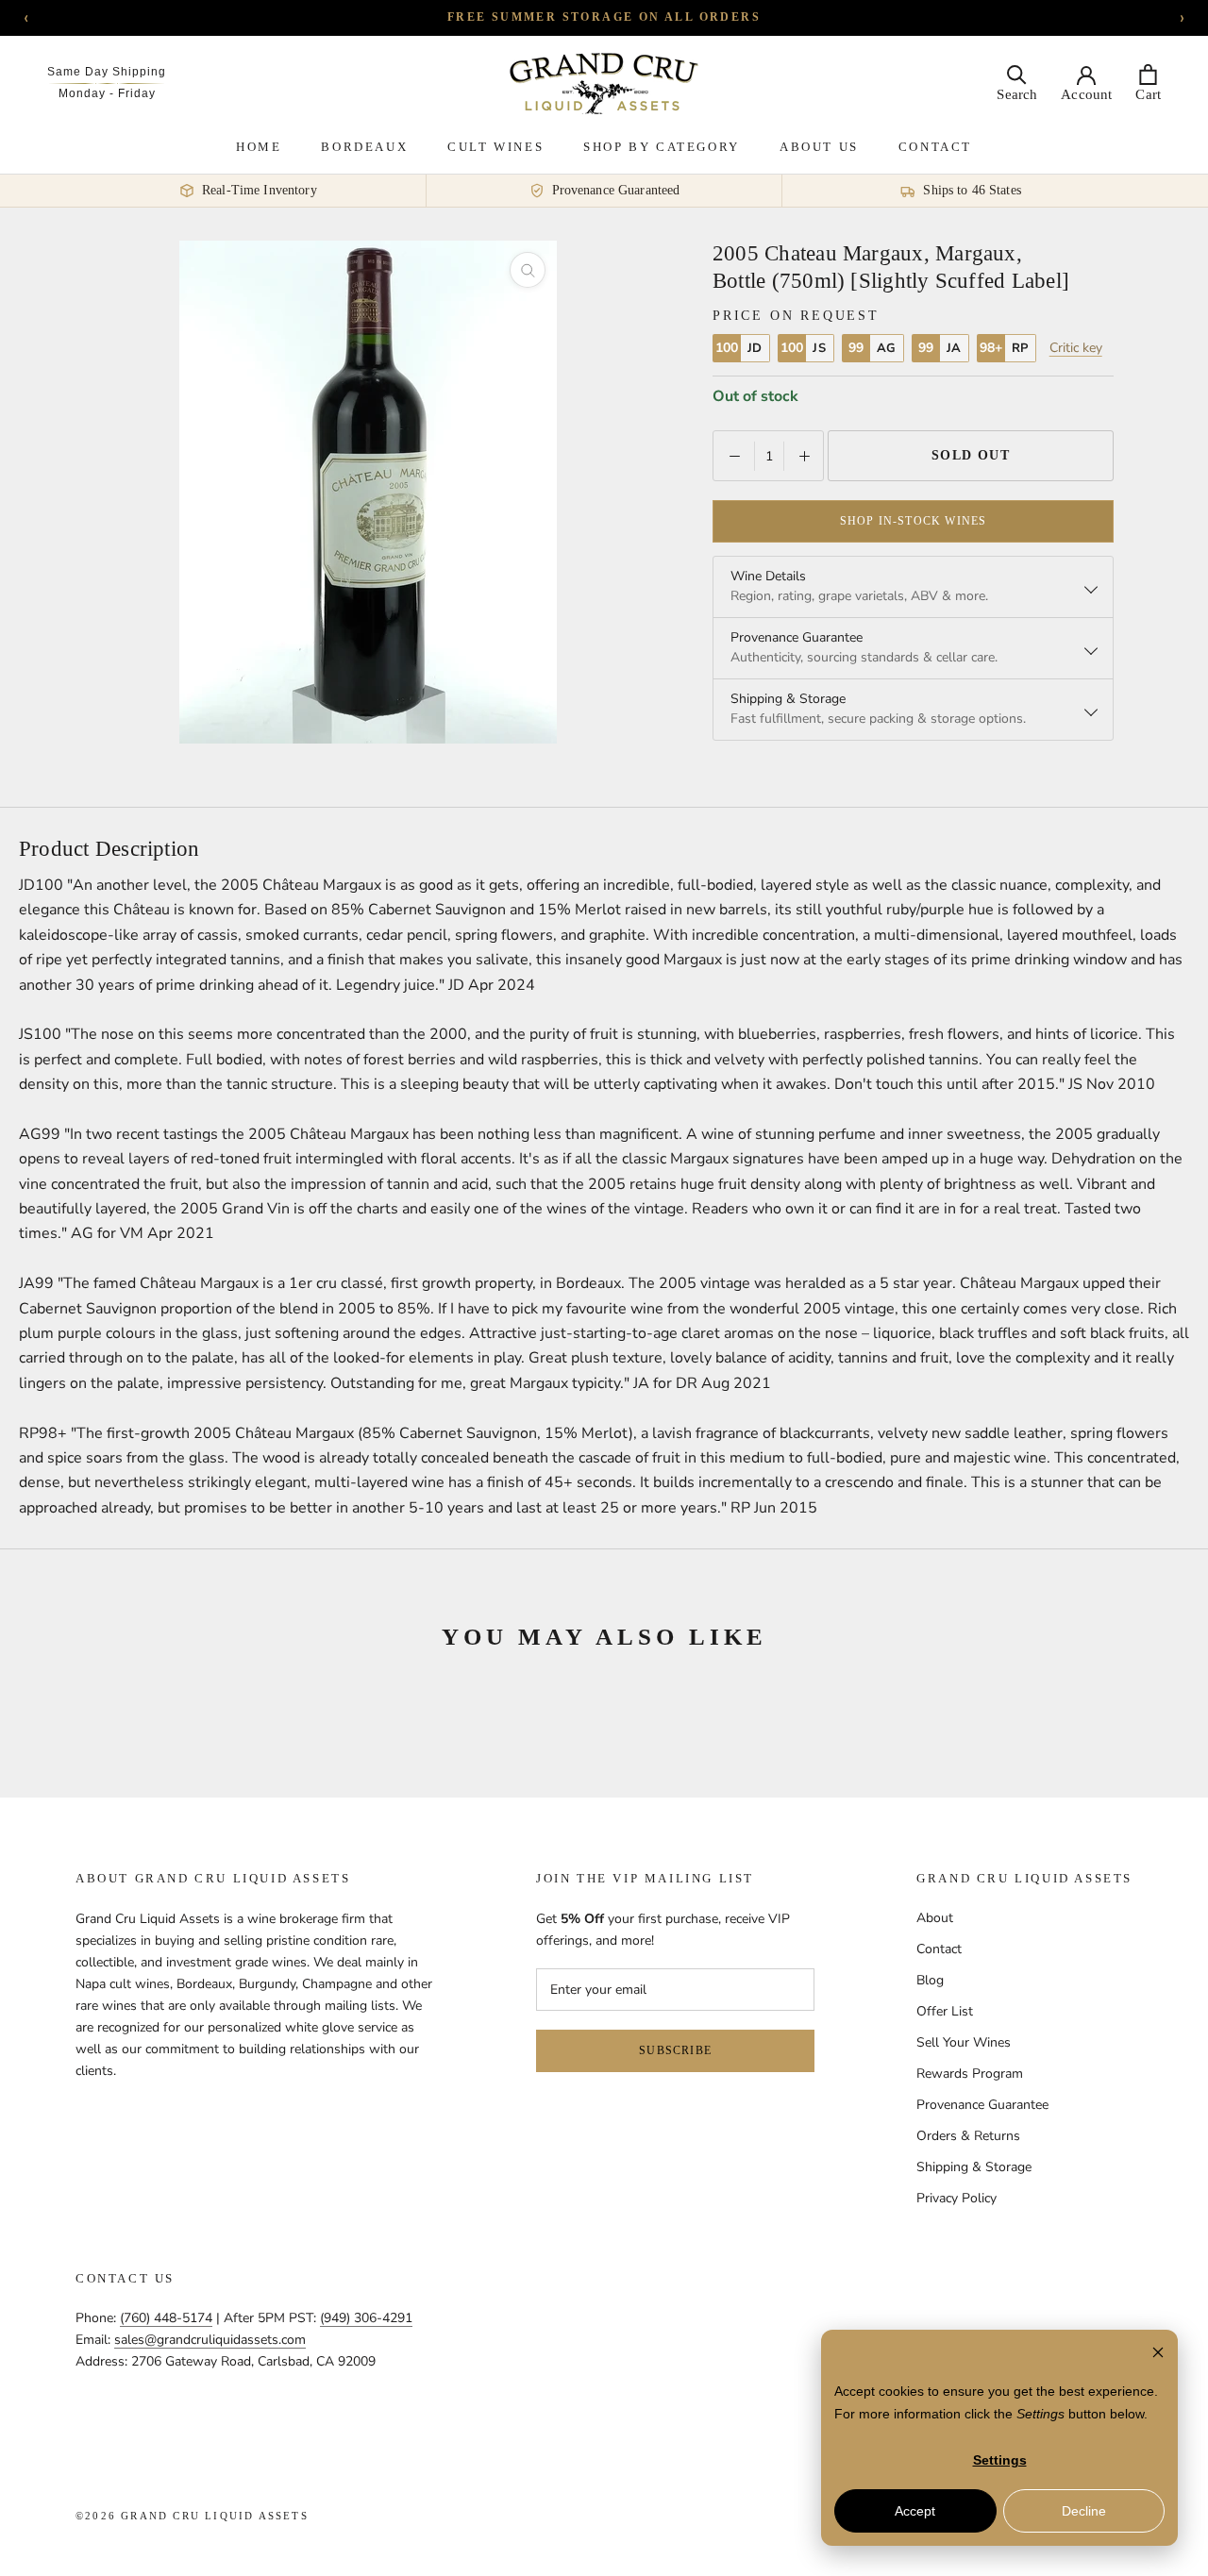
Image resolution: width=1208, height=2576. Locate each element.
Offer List (945, 2011)
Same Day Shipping (107, 72)
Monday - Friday (107, 93)
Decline (1084, 2511)
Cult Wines (495, 147)
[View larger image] (528, 270)
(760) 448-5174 (166, 2318)
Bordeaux (364, 147)
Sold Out (971, 455)
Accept (915, 2511)
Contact (935, 147)
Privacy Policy (956, 2198)
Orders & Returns (968, 2136)
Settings (1000, 2460)
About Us (819, 147)
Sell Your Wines (964, 2042)
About (935, 1918)
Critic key (1076, 348)
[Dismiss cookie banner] (1158, 2355)
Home (259, 147)
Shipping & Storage (974, 2167)
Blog (930, 1980)
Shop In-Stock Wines (914, 521)
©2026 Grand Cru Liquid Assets (192, 2516)
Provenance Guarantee (982, 2105)
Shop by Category (662, 147)
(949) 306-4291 (366, 2318)
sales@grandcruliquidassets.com (210, 2340)
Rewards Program (970, 2074)
